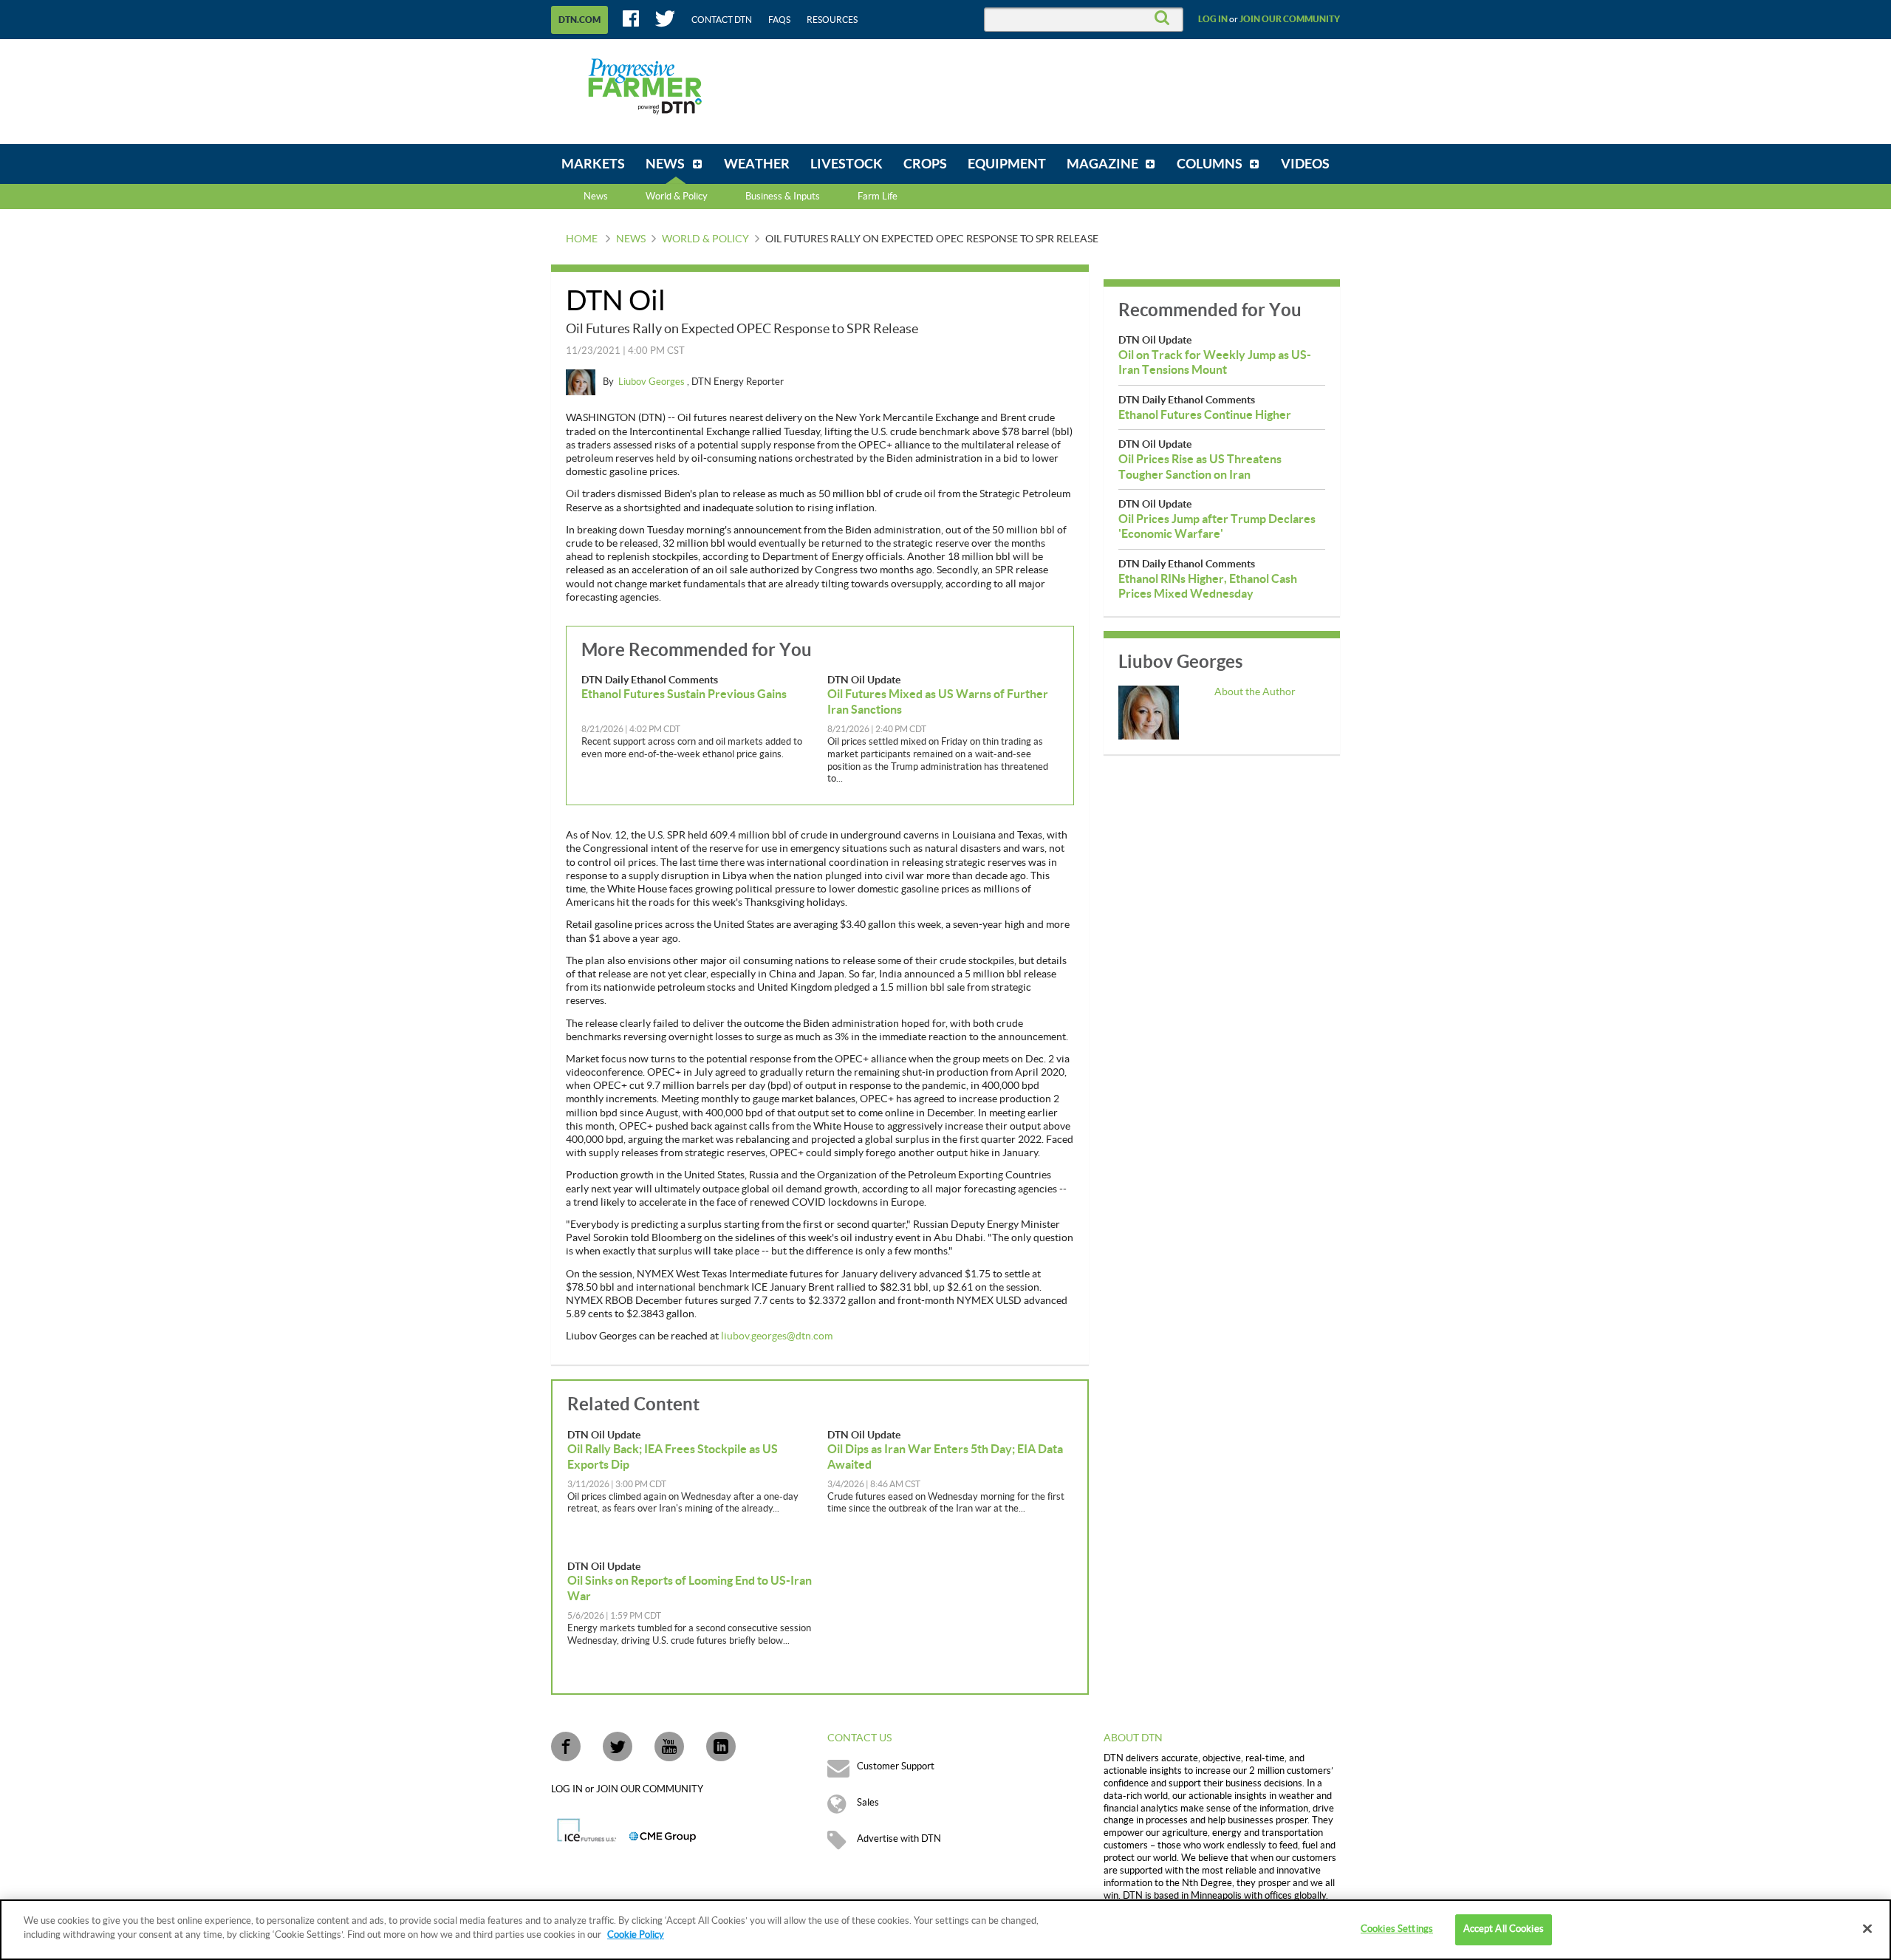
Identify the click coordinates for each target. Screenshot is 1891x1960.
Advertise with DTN (899, 1839)
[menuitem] (593, 164)
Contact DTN (722, 20)
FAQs (779, 20)
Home (582, 239)
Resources (832, 20)
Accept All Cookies (1504, 1929)
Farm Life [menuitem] (878, 197)
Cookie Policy (636, 1935)
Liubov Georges (653, 382)
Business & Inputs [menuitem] (783, 197)
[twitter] (618, 1746)
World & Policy (705, 239)
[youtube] (669, 1746)
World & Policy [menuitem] (677, 197)
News (596, 197)
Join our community (1290, 19)
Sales (868, 1803)
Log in (1213, 19)
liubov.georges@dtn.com (777, 1336)
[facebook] (566, 1746)
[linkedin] (721, 1746)
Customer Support (896, 1766)
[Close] (1867, 1928)
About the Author (1255, 692)
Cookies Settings (1397, 1929)
